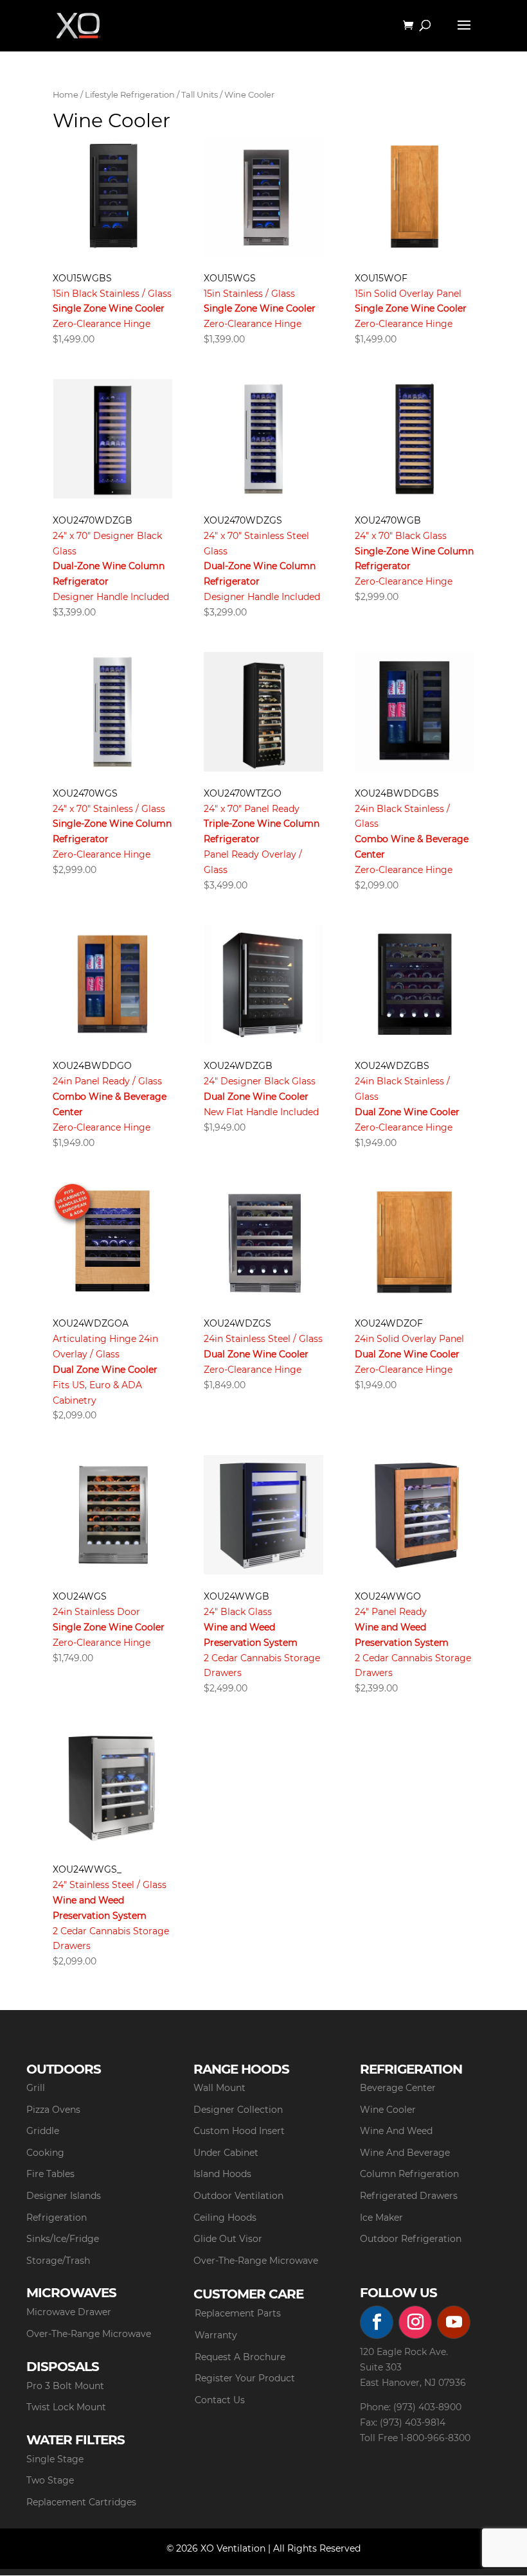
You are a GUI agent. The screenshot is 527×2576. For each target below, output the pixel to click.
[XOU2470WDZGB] (112, 439)
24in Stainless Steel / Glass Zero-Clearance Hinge (263, 1354)
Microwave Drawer (69, 2312)
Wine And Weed (396, 2131)
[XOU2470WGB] (415, 439)
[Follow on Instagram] (415, 2322)
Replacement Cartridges (81, 2502)
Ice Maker (381, 2218)
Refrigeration (57, 2218)
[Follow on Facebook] (377, 2322)
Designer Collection (238, 2110)
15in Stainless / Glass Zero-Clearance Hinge (260, 309)
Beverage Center (398, 2088)
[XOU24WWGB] (263, 1515)
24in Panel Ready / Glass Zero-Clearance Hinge (110, 1104)
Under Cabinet (226, 2153)
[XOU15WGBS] (112, 197)
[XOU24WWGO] (415, 1515)
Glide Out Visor (228, 2239)
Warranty (216, 2335)
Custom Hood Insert (239, 2131)
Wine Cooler (388, 2110)
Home (66, 95)
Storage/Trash (58, 2261)
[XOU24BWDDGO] (112, 985)
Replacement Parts (238, 2313)
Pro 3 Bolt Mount (65, 2386)
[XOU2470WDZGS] (263, 439)
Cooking (45, 2153)
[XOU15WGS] (263, 197)
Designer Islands (64, 2196)
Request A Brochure (240, 2357)
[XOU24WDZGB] (263, 985)
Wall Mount (219, 2088)
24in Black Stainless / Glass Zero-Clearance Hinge (412, 839)
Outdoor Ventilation (238, 2196)
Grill (36, 2088)
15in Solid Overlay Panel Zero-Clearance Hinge (411, 309)
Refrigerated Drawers (409, 2196)
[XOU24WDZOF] (415, 1242)
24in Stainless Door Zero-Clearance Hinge (109, 1627)
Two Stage (50, 2480)
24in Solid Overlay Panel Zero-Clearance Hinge (409, 1354)
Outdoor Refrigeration (411, 2239)
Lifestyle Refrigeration (130, 95)
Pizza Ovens (53, 2110)
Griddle (43, 2131)
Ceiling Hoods (225, 2218)
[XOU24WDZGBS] (415, 985)
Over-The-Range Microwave (256, 2261)
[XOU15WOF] (415, 197)
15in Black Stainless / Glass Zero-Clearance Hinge (112, 309)
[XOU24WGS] (112, 1515)
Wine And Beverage (405, 2153)
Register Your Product (245, 2378)
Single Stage (55, 2459)
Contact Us (220, 2400)
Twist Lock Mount (66, 2407)
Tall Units (200, 95)
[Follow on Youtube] (454, 2322)
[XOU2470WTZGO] (263, 712)
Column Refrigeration (409, 2174)
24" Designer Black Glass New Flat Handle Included (261, 1096)
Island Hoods (222, 2174)
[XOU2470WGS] (112, 712)
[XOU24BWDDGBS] (415, 712)
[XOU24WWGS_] (112, 1788)
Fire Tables (50, 2174)
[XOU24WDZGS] (263, 1242)
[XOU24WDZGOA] (112, 1242)
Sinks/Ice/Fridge (63, 2239)
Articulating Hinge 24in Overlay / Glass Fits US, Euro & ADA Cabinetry (105, 1369)
